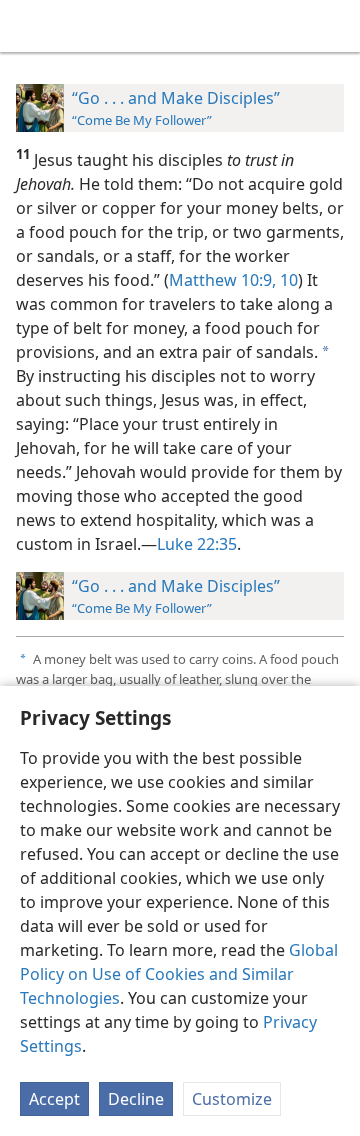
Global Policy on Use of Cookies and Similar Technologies (179, 974)
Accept (54, 1099)
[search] (335, 26)
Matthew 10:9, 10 (233, 280)
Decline (136, 1099)
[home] (30, 26)
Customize (232, 1099)
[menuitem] (30, 26)
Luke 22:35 (197, 544)
